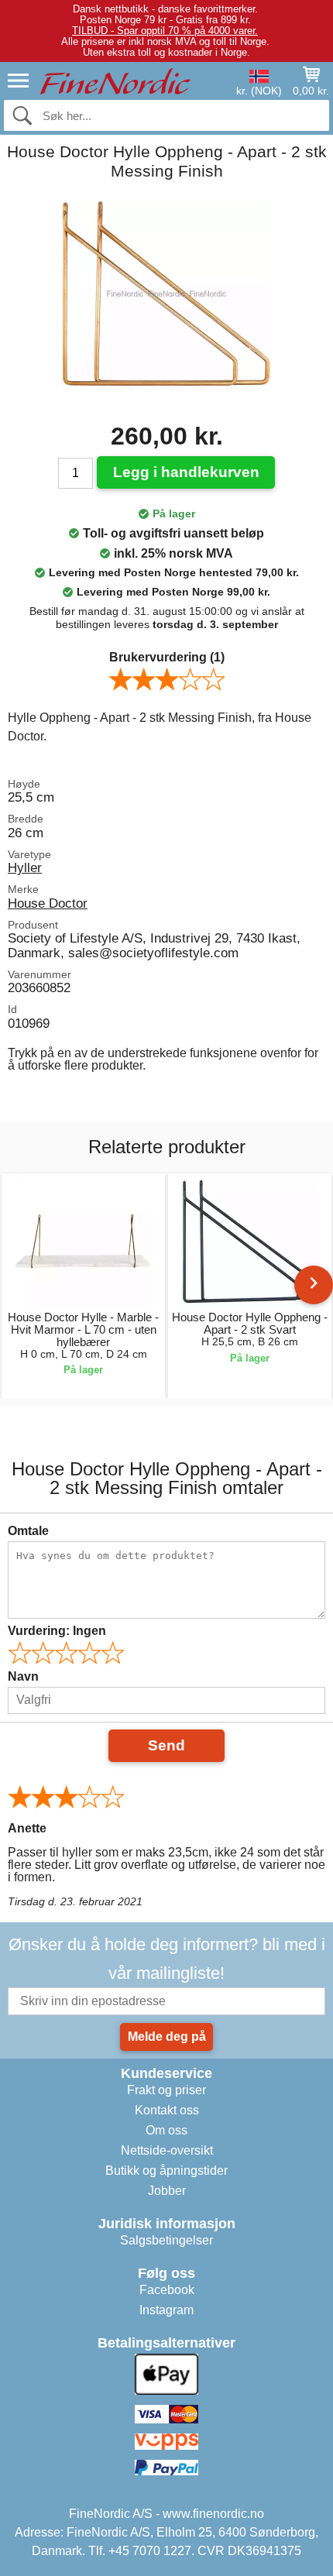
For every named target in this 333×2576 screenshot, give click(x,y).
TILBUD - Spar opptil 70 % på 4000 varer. (165, 31)
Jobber (167, 2191)
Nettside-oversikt (167, 2150)
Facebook (167, 2290)
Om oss (166, 2130)
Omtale (28, 1531)
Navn (23, 1676)
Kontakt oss (167, 2110)
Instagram (166, 2310)
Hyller (25, 867)
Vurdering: (57, 1631)
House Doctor (48, 903)
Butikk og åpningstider (166, 2171)
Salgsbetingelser (166, 2240)
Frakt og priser (166, 2090)
